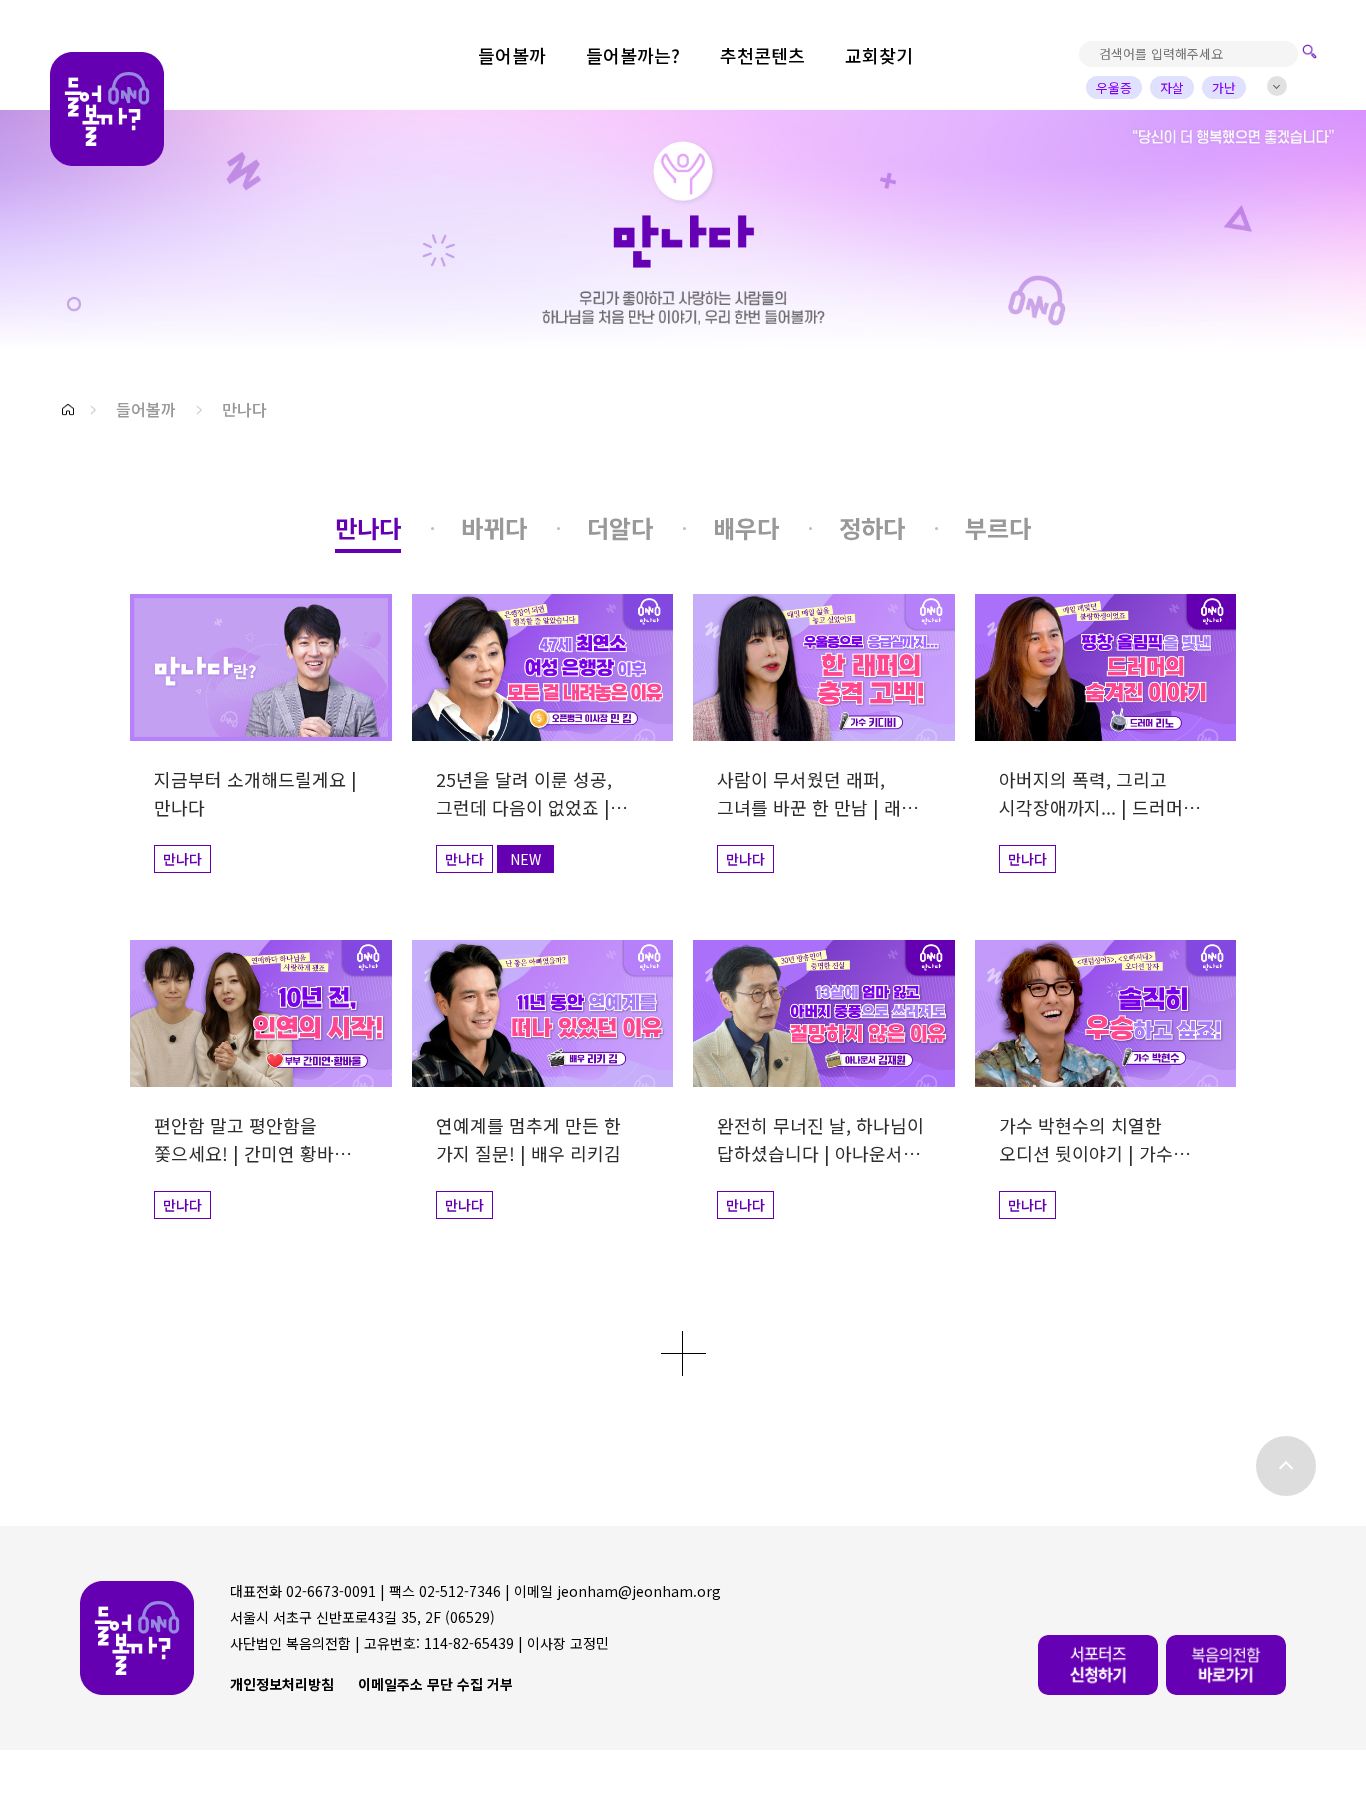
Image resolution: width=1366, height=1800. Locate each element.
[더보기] (683, 1353)
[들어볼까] (107, 109)
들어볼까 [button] (146, 409)
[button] (68, 409)
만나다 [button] (244, 409)
